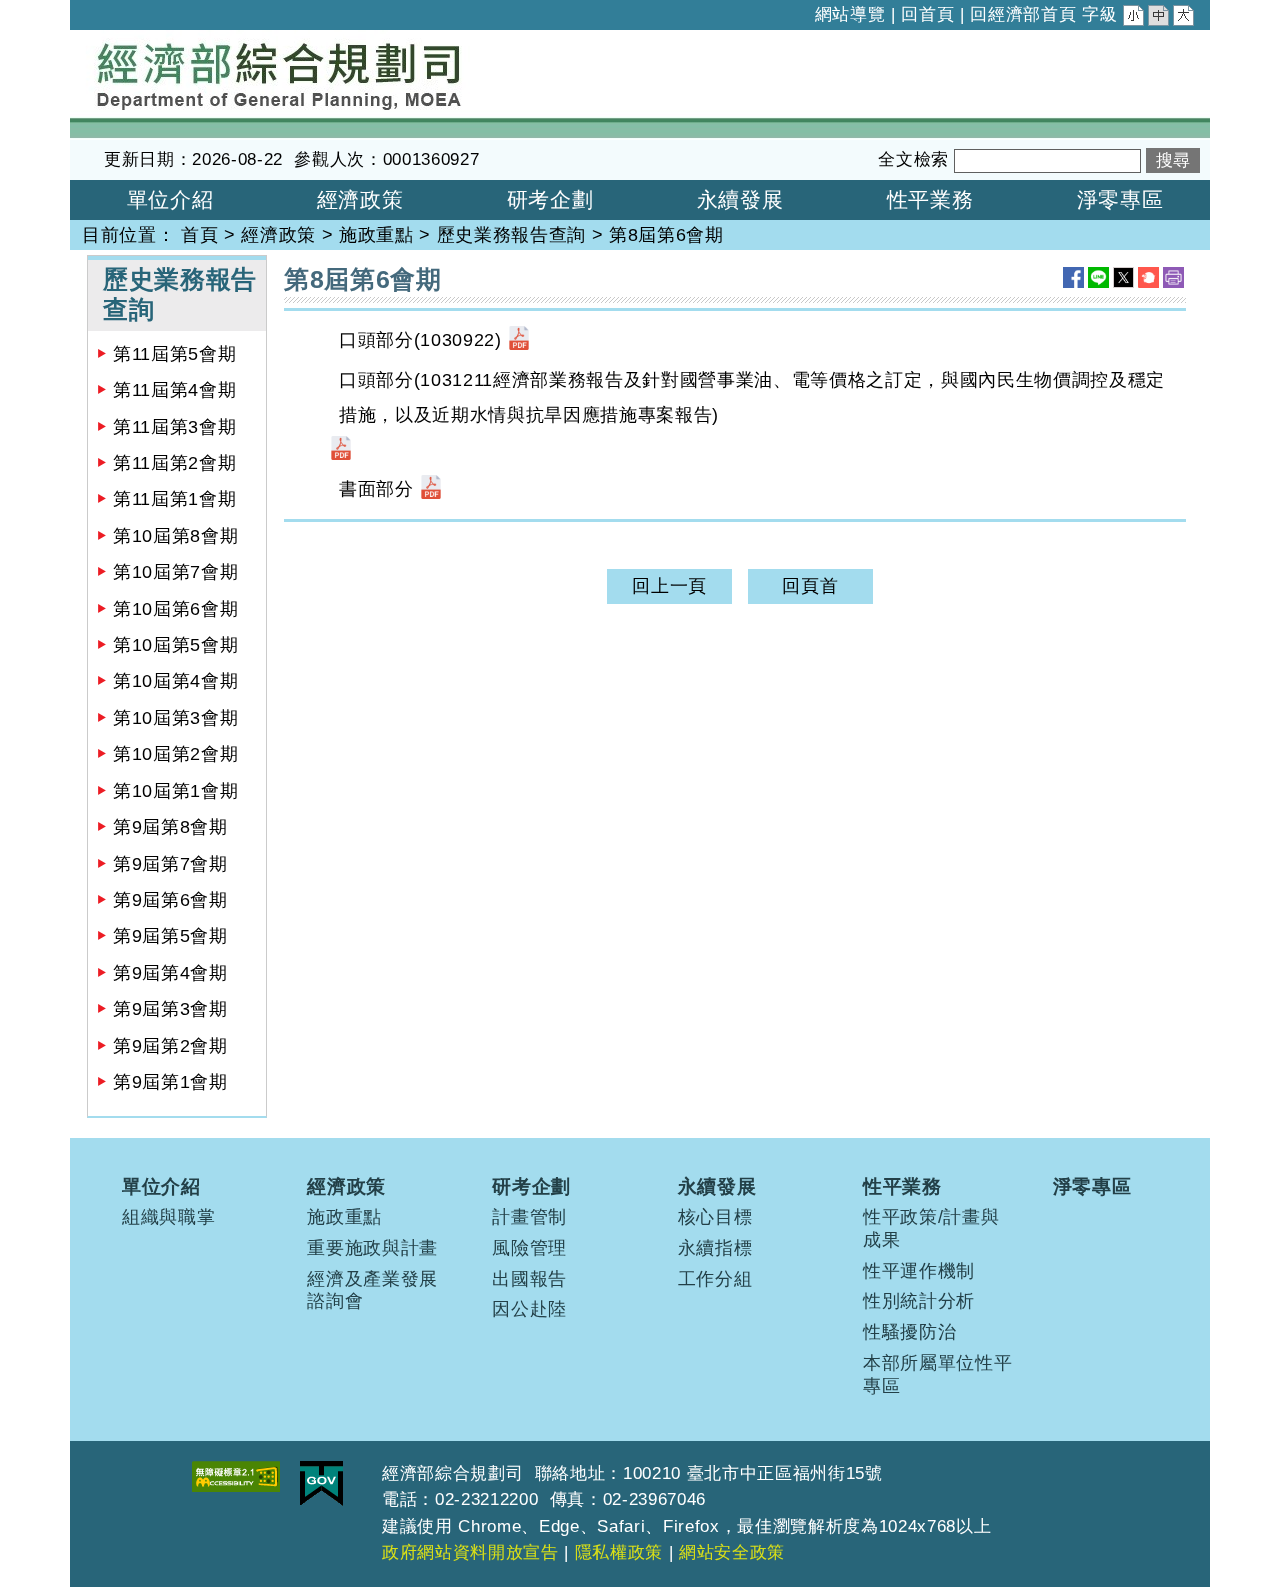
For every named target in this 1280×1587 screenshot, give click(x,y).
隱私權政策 (619, 1552)
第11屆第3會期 (174, 427)
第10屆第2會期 (175, 754)
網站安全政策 (732, 1552)
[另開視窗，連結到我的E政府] (321, 1483)
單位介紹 (161, 1186)
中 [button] (1160, 18)
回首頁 (927, 14)
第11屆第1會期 (174, 499)
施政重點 (376, 235)
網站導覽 (850, 14)
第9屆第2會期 (170, 1046)
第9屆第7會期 (170, 864)
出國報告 (529, 1279)
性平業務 (902, 1186)
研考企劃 (531, 1186)
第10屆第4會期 (175, 681)
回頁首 (810, 586)
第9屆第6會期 (170, 900)
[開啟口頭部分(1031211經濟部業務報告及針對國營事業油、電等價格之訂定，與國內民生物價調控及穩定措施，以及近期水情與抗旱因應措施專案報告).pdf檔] (341, 450)
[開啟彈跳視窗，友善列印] (1173, 277)
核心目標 (715, 1217)
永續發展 (717, 1186)
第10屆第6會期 (175, 609)
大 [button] (1185, 18)
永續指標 (715, 1248)
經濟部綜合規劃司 (144, 43)
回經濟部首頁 (1023, 14)
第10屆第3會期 (175, 718)
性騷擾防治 (909, 1332)
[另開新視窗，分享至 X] (1123, 277)
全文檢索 (913, 159)
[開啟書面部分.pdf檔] (431, 489)
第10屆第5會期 (175, 645)
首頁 (199, 235)
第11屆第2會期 (174, 463)
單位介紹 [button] (170, 199)
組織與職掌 (168, 1217)
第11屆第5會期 (174, 354)
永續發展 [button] (740, 199)
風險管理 (529, 1248)
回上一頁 (669, 586)
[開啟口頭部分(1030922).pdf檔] (519, 340)
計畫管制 (529, 1217)
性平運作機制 (919, 1271)
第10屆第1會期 (175, 791)
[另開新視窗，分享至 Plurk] (1148, 277)
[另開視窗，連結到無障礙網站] (236, 1476)
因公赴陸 (529, 1309)
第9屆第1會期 (170, 1082)
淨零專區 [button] (1120, 199)
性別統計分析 (919, 1301)
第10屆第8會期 (175, 536)
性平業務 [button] (930, 199)
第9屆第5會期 (170, 936)
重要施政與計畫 (372, 1248)
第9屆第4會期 (170, 973)
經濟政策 (278, 235)
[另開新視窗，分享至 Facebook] (1073, 277)
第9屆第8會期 (170, 827)
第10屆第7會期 (175, 572)
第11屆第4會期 (174, 390)
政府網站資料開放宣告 (470, 1552)
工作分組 (715, 1279)
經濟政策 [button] (360, 199)
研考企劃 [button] (550, 199)
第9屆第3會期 (170, 1009)
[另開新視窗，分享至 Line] (1098, 277)
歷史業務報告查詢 (511, 235)
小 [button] (1135, 18)
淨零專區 (1092, 1186)
